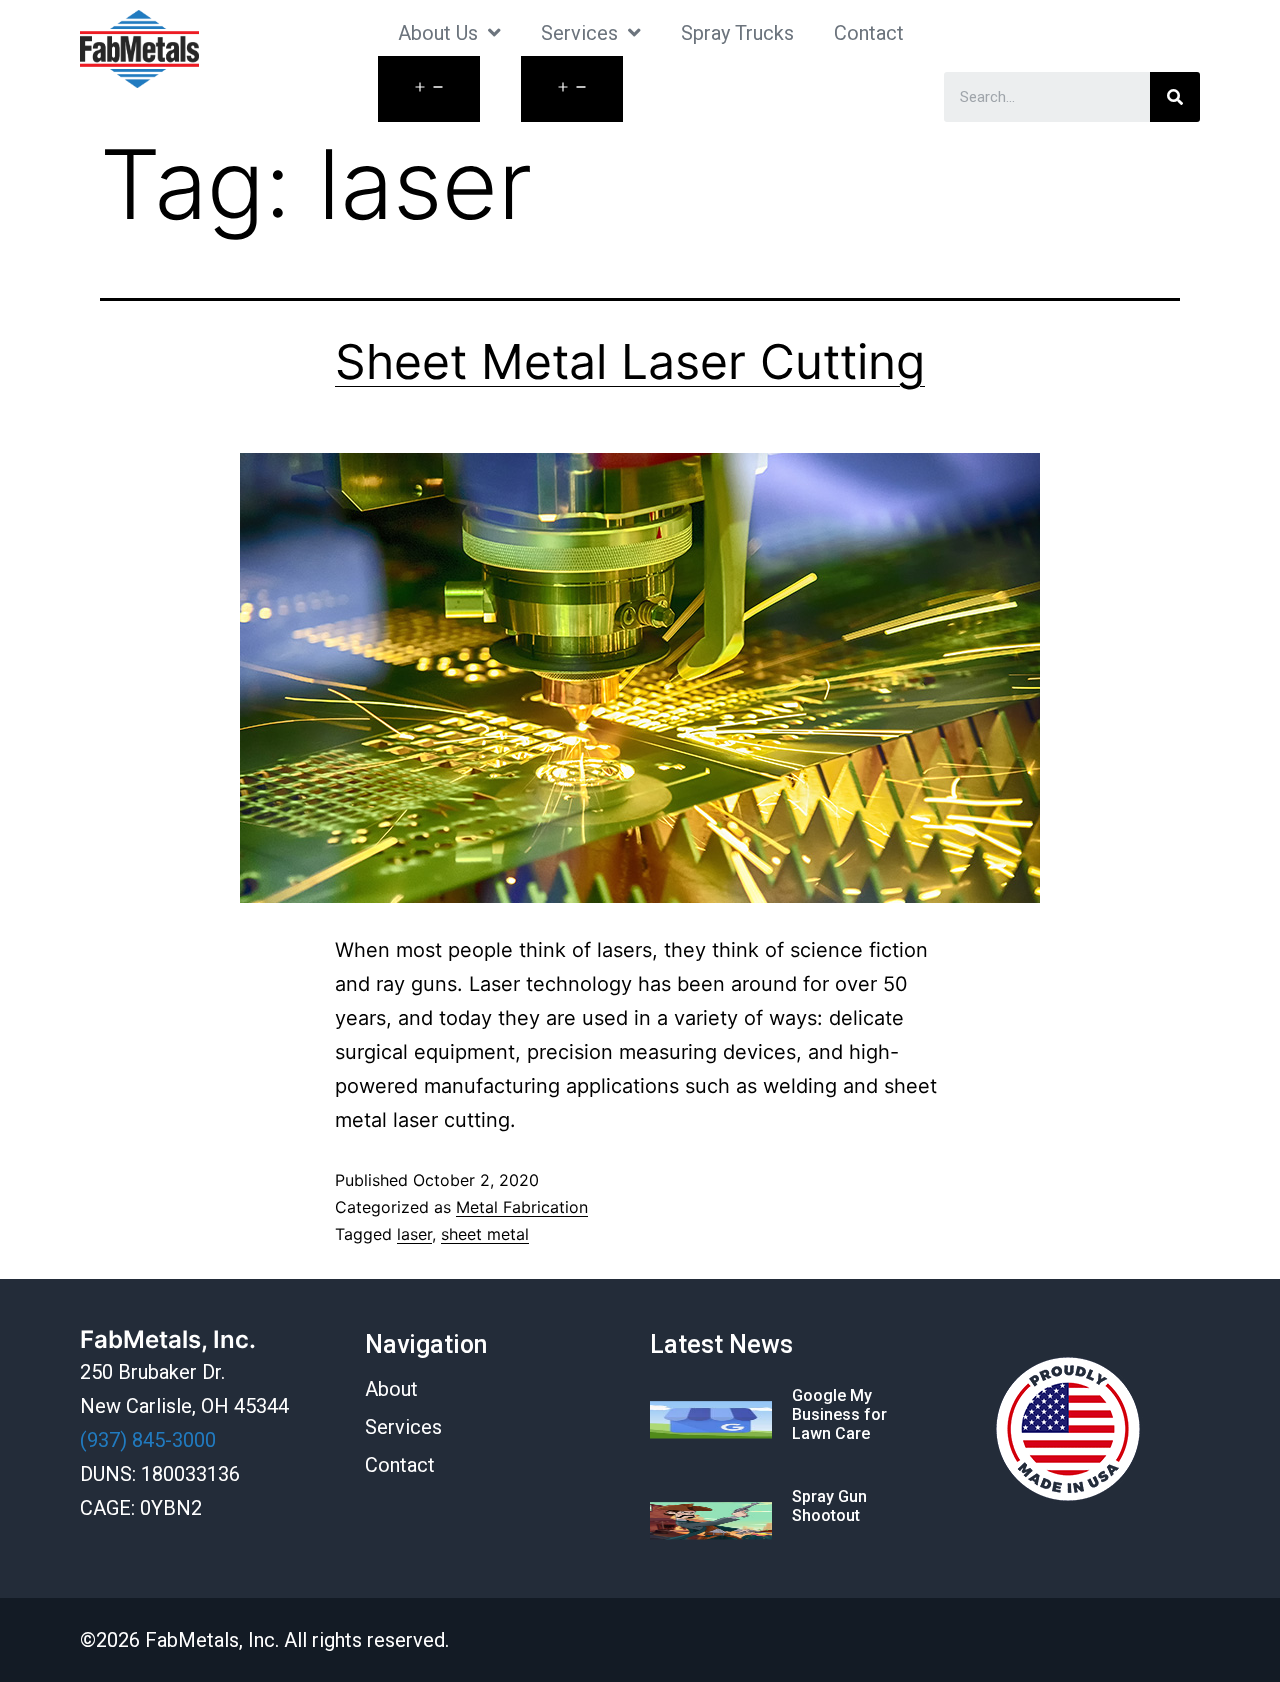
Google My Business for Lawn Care (839, 1414)
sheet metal (485, 1234)
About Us (438, 33)
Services (579, 33)
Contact (869, 33)
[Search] (1175, 97)
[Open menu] (429, 89)
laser (414, 1234)
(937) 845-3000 (148, 1440)
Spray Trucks (737, 33)
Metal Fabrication (522, 1207)
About (391, 1389)
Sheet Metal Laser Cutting (630, 361)
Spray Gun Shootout (829, 1506)
